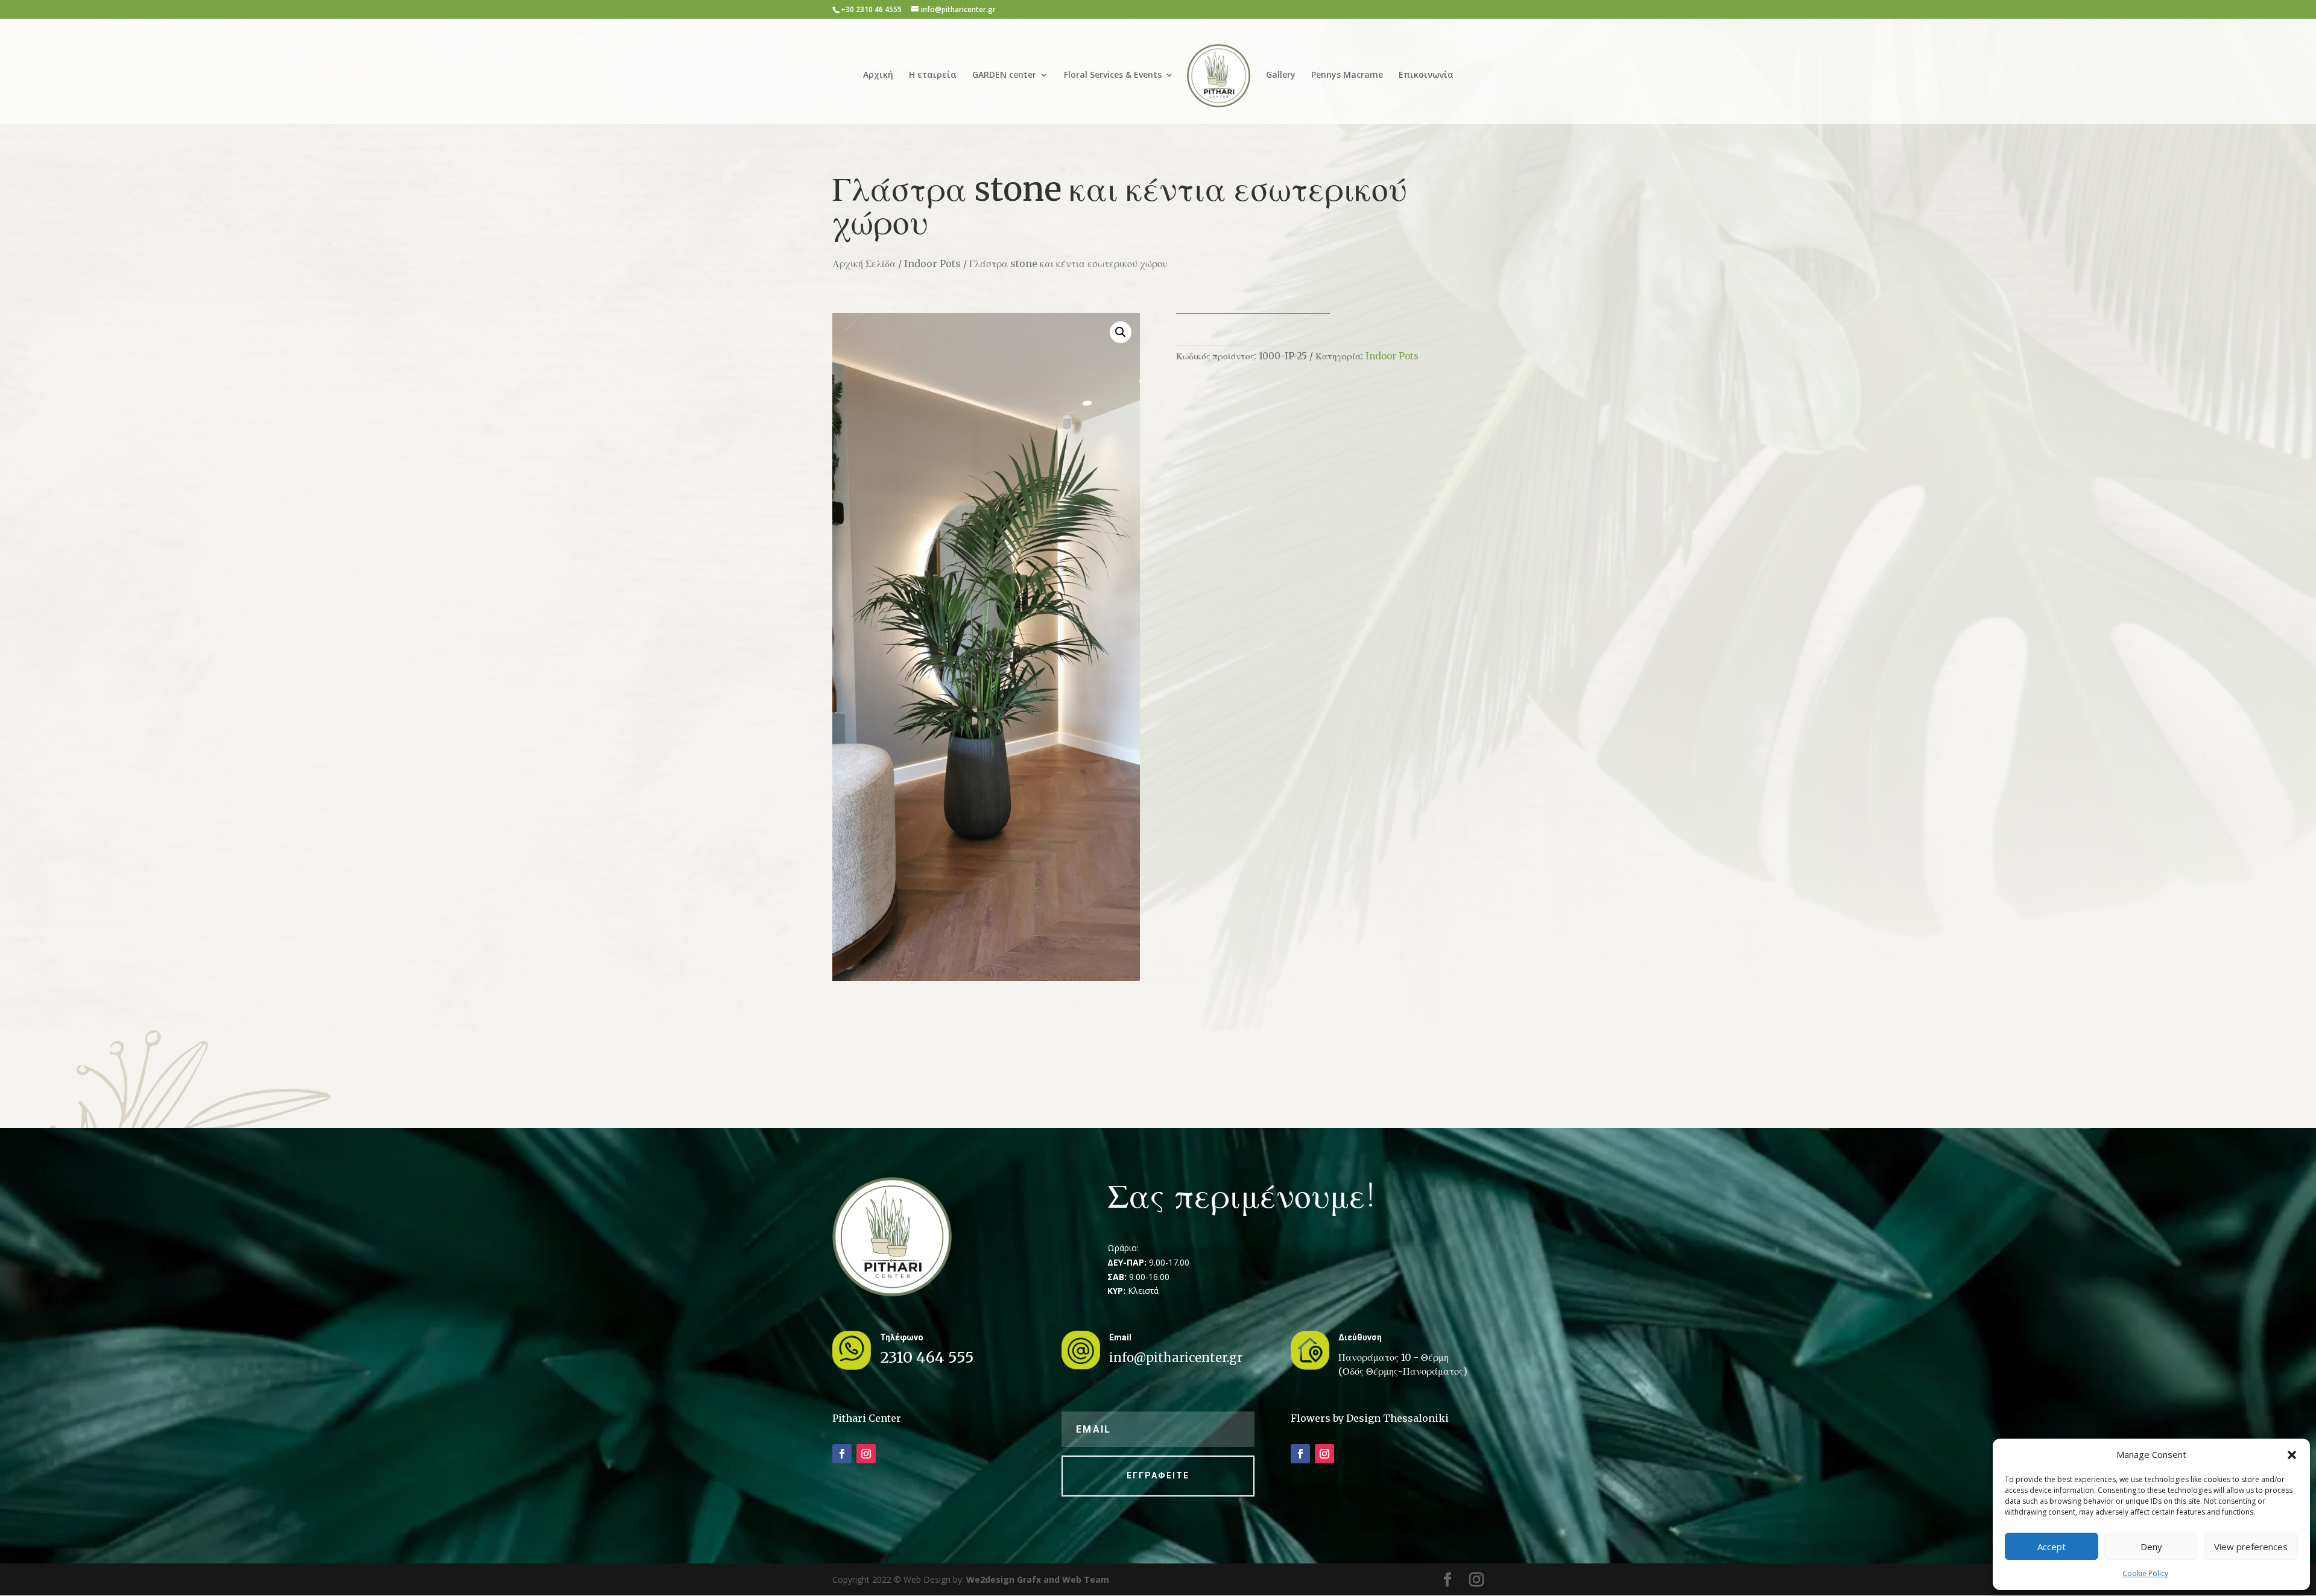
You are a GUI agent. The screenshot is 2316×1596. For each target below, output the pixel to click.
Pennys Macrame (1347, 75)
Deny (2151, 1547)
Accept (2052, 1547)
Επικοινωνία (1426, 75)
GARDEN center (1004, 75)
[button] (2292, 1455)
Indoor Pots (932, 263)
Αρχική (878, 75)
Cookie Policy (2145, 1573)
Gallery (1281, 75)
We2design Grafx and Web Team (1038, 1579)
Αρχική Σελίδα (864, 263)
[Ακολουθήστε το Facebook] (842, 1454)
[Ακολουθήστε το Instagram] (866, 1454)
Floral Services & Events (1113, 75)
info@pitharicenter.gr (1176, 1358)
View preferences (2251, 1547)
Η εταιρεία (933, 75)
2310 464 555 (927, 1357)
